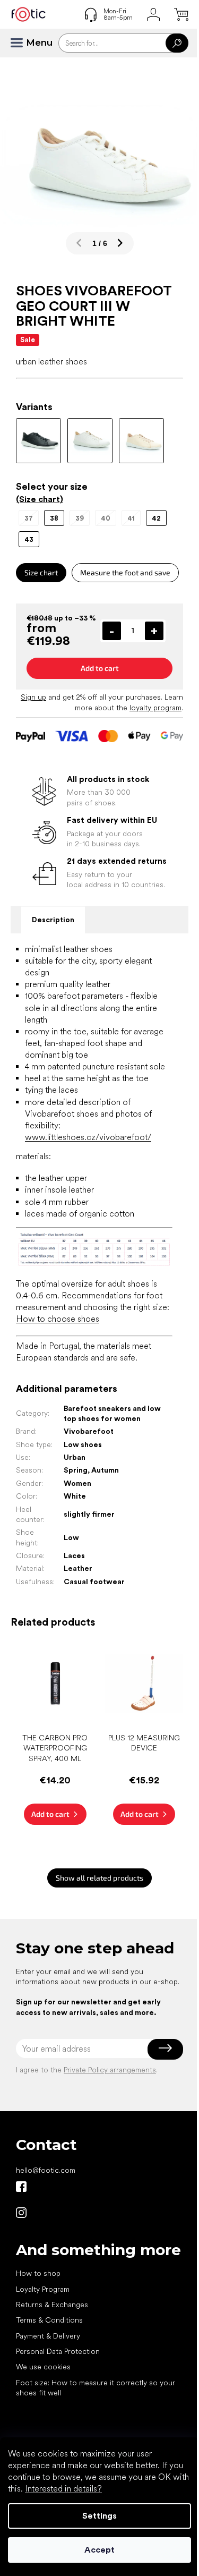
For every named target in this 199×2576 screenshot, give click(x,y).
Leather (78, 1568)
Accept (99, 2550)
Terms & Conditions (49, 2320)
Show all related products (99, 1878)
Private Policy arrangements (110, 2070)
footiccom (21, 2213)
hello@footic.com (46, 2170)
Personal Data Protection (58, 2351)
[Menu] (21, 43)
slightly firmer (89, 1514)
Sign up (33, 697)
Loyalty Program (43, 2289)
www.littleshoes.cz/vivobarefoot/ (88, 1137)
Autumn (105, 1470)
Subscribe (165, 2048)
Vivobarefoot (89, 1431)
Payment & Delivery (48, 2336)
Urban (75, 1457)
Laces (74, 1555)
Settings (99, 2516)
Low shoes (83, 1444)
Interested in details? (63, 2489)
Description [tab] (53, 920)
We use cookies (43, 2367)
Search (177, 43)
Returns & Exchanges (52, 2305)
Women (77, 1483)
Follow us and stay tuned (21, 2187)
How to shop (38, 2273)
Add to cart (100, 668)
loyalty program (155, 708)
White (75, 1496)
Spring (76, 1470)
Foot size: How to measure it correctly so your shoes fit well (96, 2388)
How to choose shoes (58, 1319)
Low (71, 1537)
